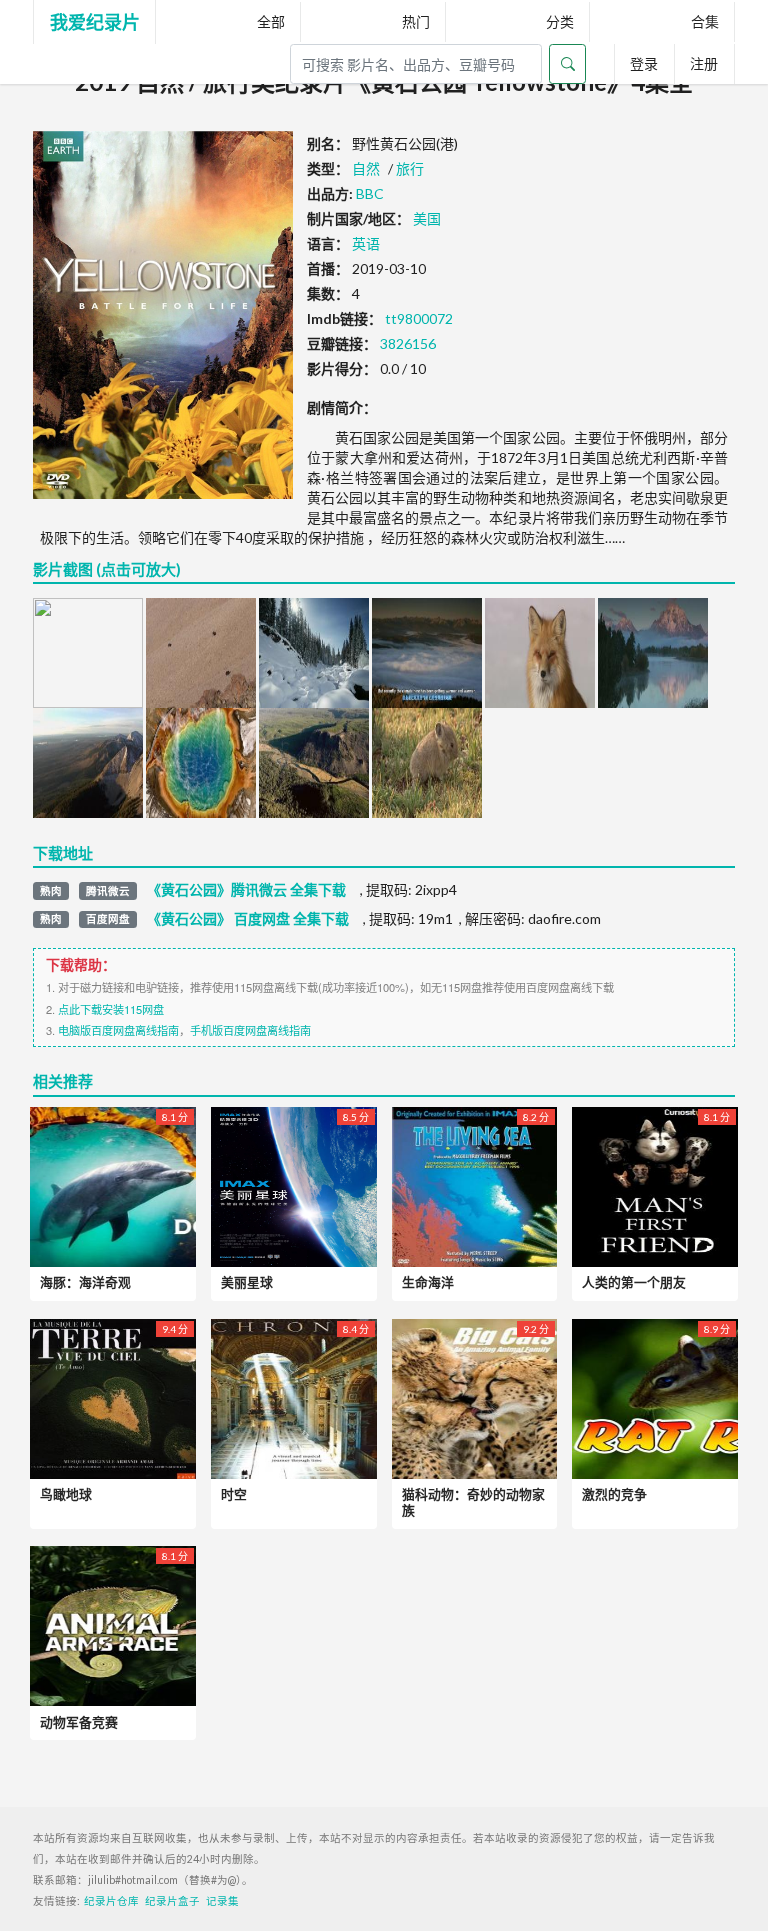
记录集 (222, 1901)
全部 (271, 21)
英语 (366, 243)
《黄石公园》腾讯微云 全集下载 (246, 890)
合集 (705, 21)
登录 (644, 63)
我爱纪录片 (95, 22)
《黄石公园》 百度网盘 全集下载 (248, 919)
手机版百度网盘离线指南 (250, 1030)
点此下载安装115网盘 (111, 1009)
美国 (427, 218)
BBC (370, 193)
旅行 (410, 168)
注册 (704, 63)
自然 (366, 168)
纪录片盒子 (172, 1901)
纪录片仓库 (111, 1901)
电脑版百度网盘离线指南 (118, 1030)
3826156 (408, 343)
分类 (560, 21)
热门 (416, 21)
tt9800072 (419, 318)
